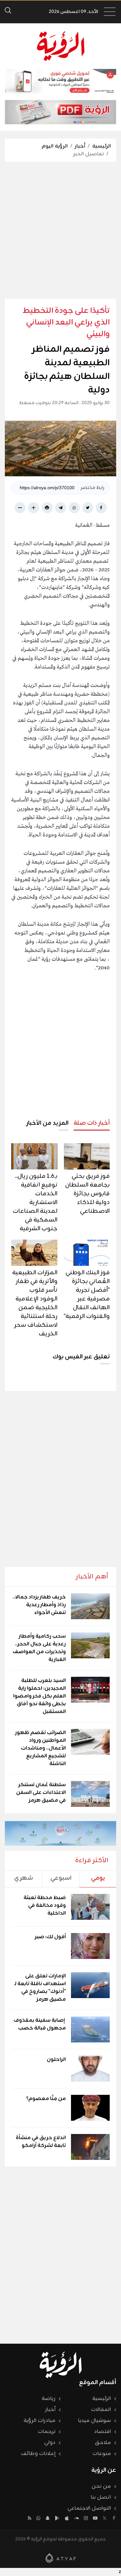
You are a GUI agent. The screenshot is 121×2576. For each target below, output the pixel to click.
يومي (98, 1878)
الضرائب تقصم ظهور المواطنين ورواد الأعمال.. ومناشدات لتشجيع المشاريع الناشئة (40, 1748)
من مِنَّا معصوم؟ (46, 2099)
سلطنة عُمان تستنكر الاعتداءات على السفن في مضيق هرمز (41, 1793)
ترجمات (47, 2432)
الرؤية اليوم (55, 146)
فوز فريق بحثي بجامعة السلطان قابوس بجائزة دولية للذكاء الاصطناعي (87, 1194)
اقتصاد (102, 2432)
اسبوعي (61, 1878)
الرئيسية (102, 146)
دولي (50, 2443)
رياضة (49, 2399)
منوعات (102, 2454)
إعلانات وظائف (38, 2454)
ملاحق (103, 2443)
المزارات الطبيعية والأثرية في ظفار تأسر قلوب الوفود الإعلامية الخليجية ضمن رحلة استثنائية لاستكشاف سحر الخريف (35, 1303)
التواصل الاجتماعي (89, 2508)
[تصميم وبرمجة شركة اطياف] (61, 2558)
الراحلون (56, 2060)
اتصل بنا (101, 2497)
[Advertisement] (60, 230)
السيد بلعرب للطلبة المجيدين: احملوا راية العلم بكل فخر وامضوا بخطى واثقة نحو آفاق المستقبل (40, 1696)
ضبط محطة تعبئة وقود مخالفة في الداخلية (45, 1906)
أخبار (80, 146)
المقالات (101, 2410)
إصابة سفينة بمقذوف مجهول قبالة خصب (40, 2024)
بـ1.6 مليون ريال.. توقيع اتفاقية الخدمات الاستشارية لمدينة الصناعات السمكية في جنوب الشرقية (35, 1202)
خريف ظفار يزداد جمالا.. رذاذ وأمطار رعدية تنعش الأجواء (39, 1605)
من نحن (101, 2486)
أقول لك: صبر (50, 1937)
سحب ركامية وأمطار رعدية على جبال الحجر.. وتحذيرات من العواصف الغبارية (39, 1648)
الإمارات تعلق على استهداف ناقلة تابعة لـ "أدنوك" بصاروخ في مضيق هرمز (40, 1988)
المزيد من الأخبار (47, 1123)
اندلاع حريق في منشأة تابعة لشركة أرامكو (41, 2142)
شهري (24, 1878)
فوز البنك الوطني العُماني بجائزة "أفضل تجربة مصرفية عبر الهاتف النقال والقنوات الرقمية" (87, 1294)
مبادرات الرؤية (40, 2421)
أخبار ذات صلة (92, 1123)
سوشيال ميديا (95, 2421)
